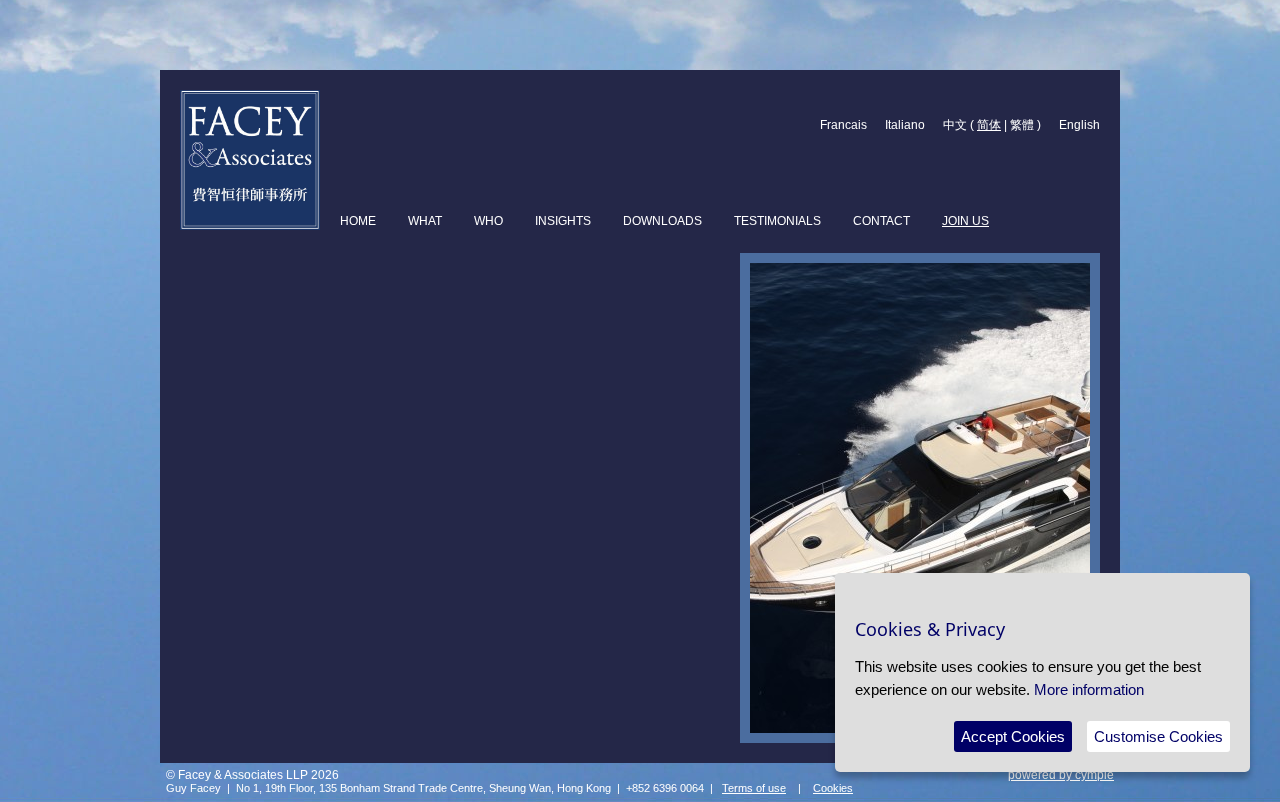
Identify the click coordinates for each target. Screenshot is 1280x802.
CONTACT (881, 221)
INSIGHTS (563, 221)
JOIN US (965, 221)
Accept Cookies (1013, 736)
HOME (358, 221)
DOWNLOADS (662, 221)
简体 (989, 125)
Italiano (905, 125)
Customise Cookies (1158, 736)
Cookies (833, 788)
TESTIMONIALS (777, 221)
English (1079, 125)
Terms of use (754, 788)
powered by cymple (1061, 775)
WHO (488, 221)
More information (1089, 689)
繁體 (1022, 125)
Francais (843, 125)
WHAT (425, 221)
